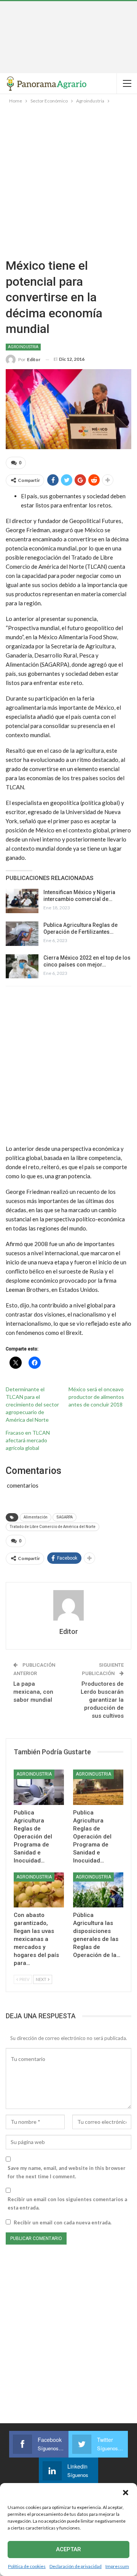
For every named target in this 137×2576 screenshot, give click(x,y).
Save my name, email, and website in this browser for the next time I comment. (67, 2172)
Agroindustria (23, 347)
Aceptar (68, 2549)
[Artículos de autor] (68, 1605)
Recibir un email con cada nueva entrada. (63, 2222)
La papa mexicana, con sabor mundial (33, 1692)
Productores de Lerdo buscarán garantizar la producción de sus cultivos (102, 1700)
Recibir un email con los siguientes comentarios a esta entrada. (67, 2203)
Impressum (117, 2566)
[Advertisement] (68, 37)
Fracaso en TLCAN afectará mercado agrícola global (28, 1440)
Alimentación (36, 1517)
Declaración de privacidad (76, 2566)
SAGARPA (65, 1517)
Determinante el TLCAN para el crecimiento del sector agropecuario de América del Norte (32, 1404)
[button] (126, 2493)
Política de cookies (27, 2566)
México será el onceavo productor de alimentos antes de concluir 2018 (96, 1397)
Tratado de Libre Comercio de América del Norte (53, 1527)
